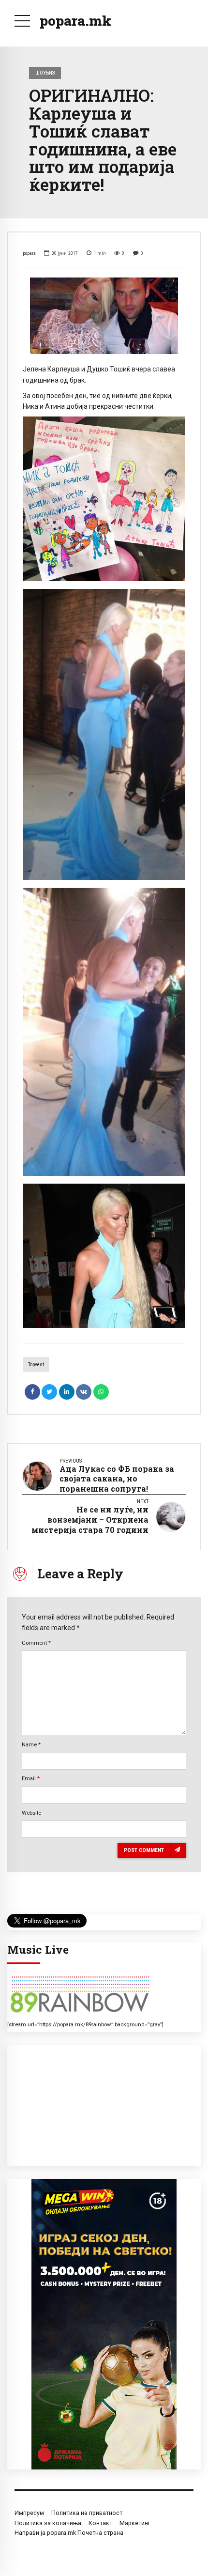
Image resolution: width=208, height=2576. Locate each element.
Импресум (29, 2513)
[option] (104, 316)
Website (31, 1813)
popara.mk (75, 21)
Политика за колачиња (48, 2523)
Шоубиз (45, 73)
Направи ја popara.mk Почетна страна (69, 2533)
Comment (36, 1643)
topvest (36, 1365)
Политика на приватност (87, 2513)
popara (29, 253)
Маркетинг (135, 2523)
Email (31, 1778)
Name (31, 1744)
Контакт (100, 2523)
